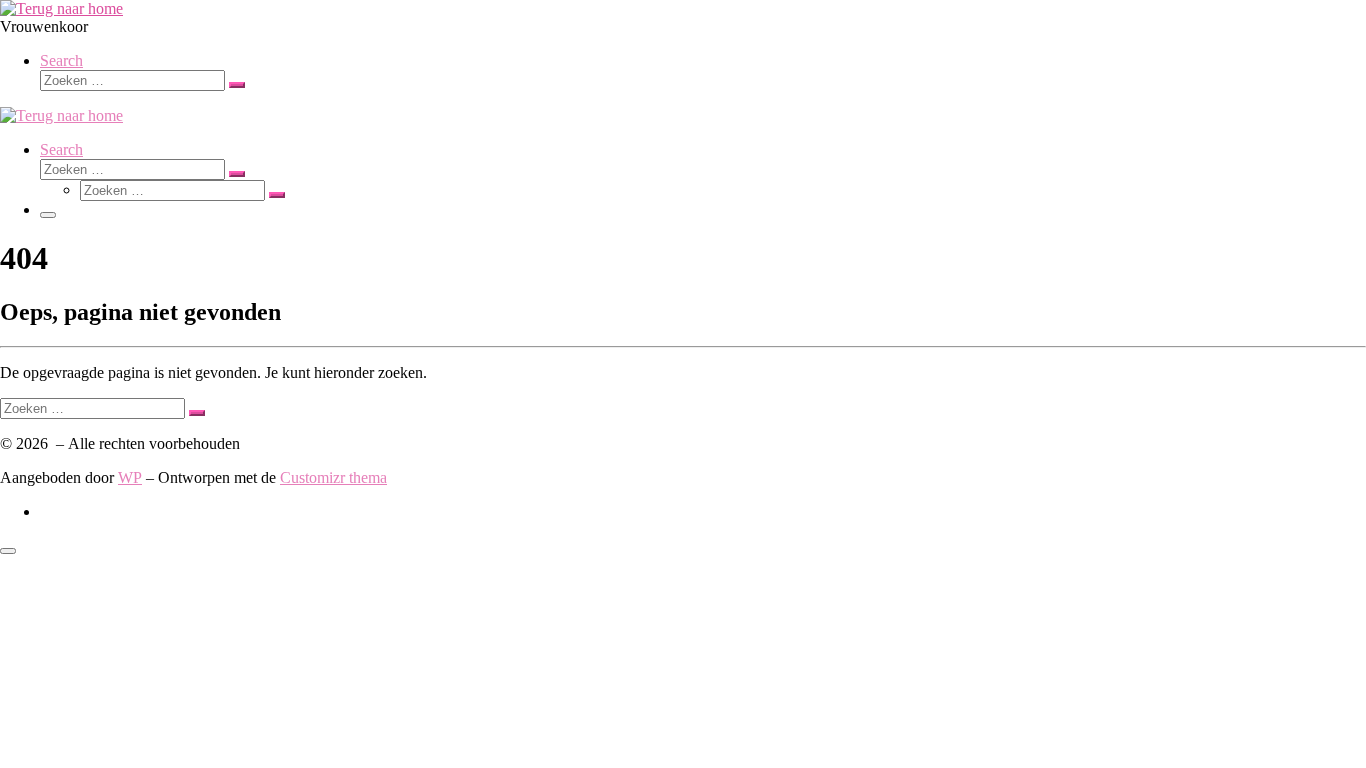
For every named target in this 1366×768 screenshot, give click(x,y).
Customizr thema (333, 477)
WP (130, 477)
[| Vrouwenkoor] (61, 8)
